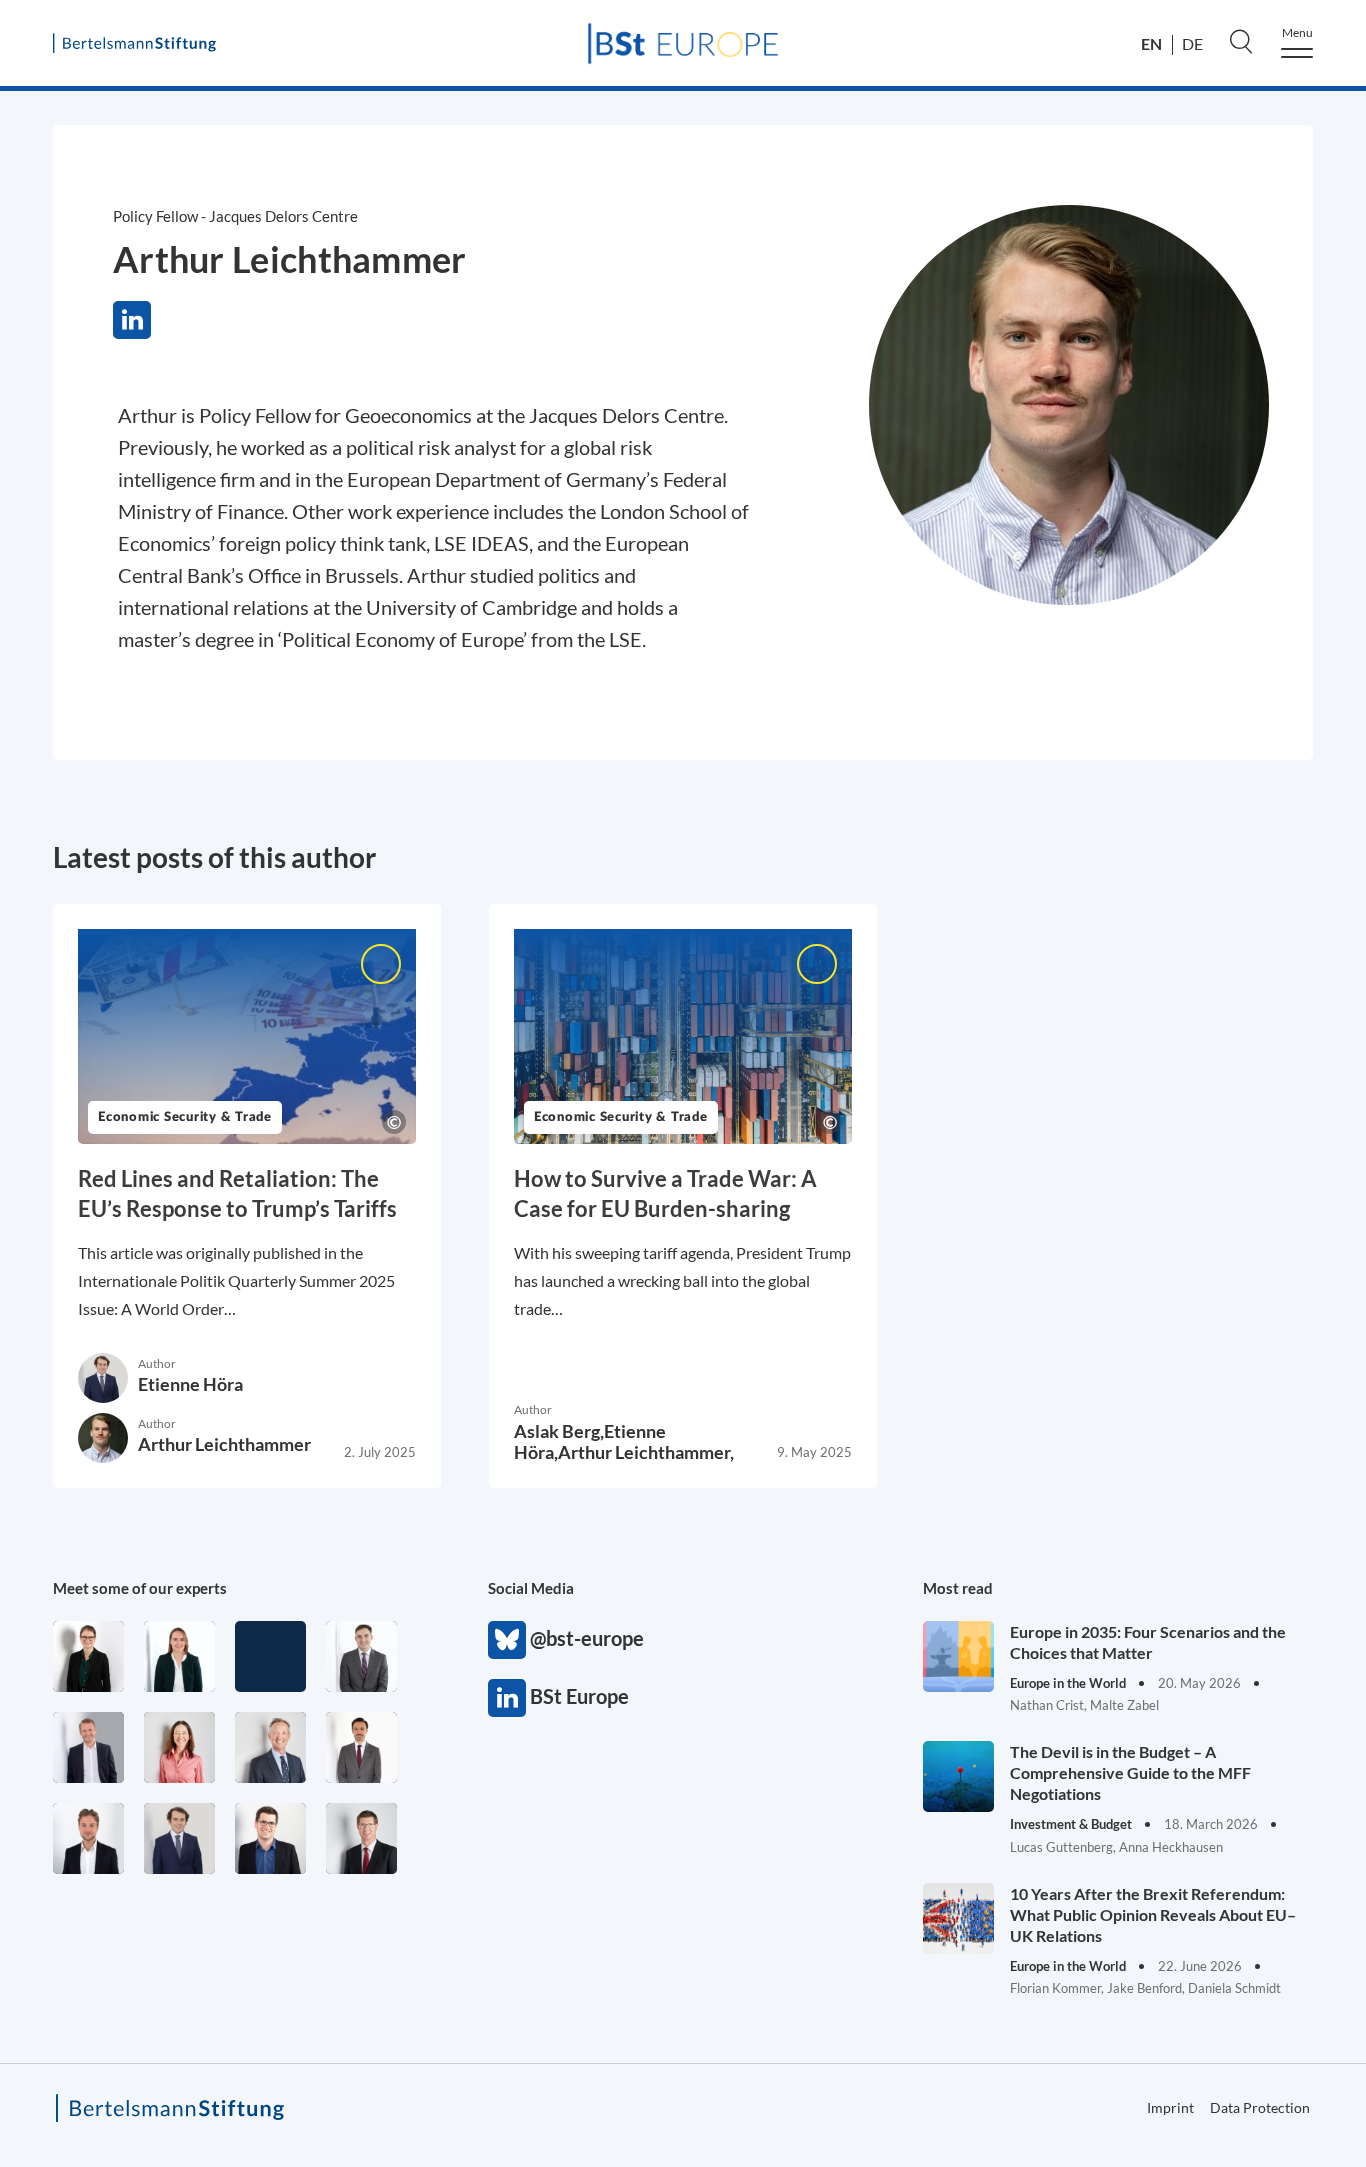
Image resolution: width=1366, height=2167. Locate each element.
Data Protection (1260, 2107)
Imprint (1170, 2107)
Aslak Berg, (559, 1431)
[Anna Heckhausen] (88, 1656)
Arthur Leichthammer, (646, 1452)
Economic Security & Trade (185, 1117)
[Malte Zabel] (88, 1747)
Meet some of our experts (140, 1588)
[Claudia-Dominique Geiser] (179, 1656)
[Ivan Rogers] (270, 1656)
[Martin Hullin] (361, 1747)
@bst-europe (507, 1640)
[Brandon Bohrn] (361, 1656)
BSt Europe (507, 1698)
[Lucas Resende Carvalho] (88, 1838)
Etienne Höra (190, 1384)
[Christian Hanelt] (270, 1747)
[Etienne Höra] (179, 1838)
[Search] (1241, 41)
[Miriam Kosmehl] (179, 1747)
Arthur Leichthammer (224, 1444)
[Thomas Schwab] (270, 1838)
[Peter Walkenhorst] (361, 1838)
